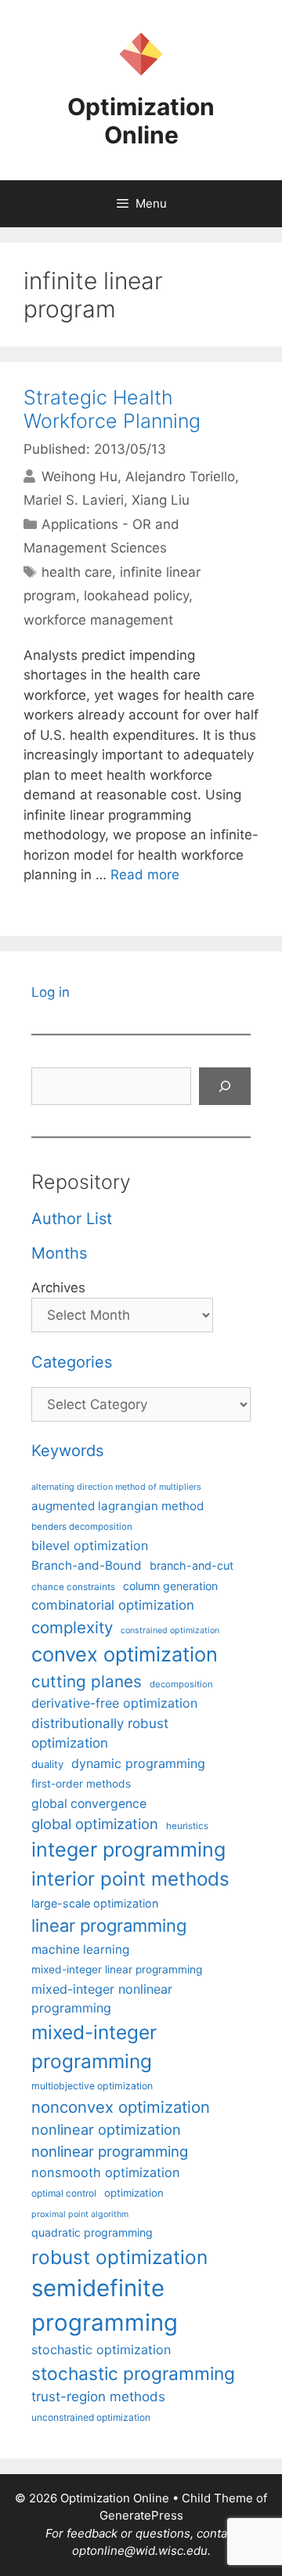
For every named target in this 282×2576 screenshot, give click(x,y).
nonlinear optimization (106, 2129)
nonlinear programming (110, 2151)
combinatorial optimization (113, 1605)
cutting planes (87, 1681)
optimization (134, 2193)
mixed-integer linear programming (117, 1969)
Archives (58, 1288)
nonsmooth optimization (106, 2172)
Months (59, 1253)
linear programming (109, 1926)
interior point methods (130, 1879)
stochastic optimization (101, 2350)
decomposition (181, 1684)
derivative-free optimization (114, 1703)
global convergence (89, 1804)
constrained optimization (170, 1630)
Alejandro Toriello (180, 476)
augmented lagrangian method (117, 1506)
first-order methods (81, 1784)
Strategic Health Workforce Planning (112, 409)
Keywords (67, 1451)
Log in (51, 992)
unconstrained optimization (91, 2417)
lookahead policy (136, 596)
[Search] (225, 1086)
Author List (72, 1219)
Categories (72, 1362)
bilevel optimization (90, 1545)
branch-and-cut (192, 1565)
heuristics (187, 1826)
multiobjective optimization (92, 2086)
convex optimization (125, 1654)
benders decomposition (82, 1527)
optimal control (64, 2193)
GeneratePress (141, 2515)
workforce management (98, 620)
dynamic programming (138, 1763)
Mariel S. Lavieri (74, 500)
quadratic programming (92, 2232)
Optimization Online (141, 121)
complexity (72, 1627)
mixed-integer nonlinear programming (102, 1998)
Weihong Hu (80, 476)
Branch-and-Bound (87, 1565)
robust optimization (119, 2257)
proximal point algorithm (80, 2214)
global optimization (95, 1824)
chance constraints (73, 1587)
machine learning (80, 1949)
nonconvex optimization (121, 2107)
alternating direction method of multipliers (116, 1487)
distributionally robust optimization (100, 1733)
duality (47, 1764)
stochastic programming (133, 2374)
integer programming (128, 1850)
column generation (170, 1586)
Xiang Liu (161, 500)
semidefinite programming (105, 2305)
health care (77, 572)
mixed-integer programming (94, 2047)
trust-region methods (98, 2397)
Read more (145, 875)
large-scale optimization (95, 1903)
